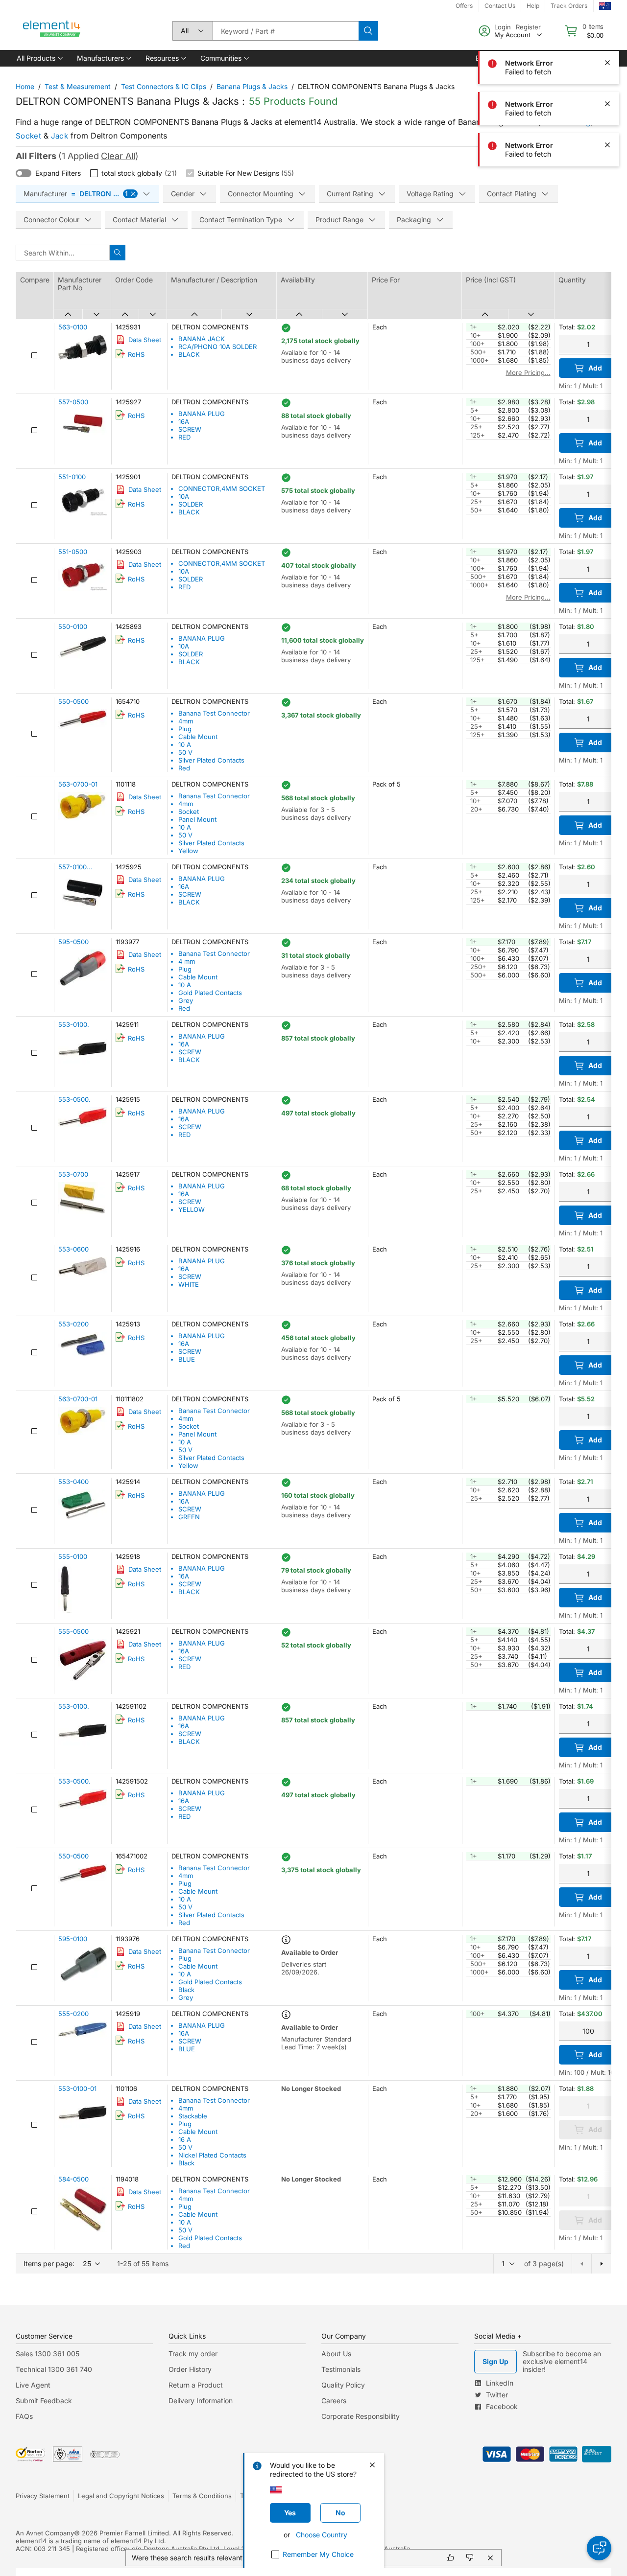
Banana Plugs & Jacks (252, 86)
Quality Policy (343, 2385)
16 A (185, 2139)
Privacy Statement (43, 2496)
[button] (39, 58)
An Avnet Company (45, 2533)
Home (25, 86)
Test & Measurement (78, 86)
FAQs (24, 2416)
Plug (185, 729)
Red (184, 768)
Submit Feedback (44, 2401)
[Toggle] (24, 173)
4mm (186, 721)
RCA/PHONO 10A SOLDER (217, 347)
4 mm (187, 961)
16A (184, 421)
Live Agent (33, 2385)
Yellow (188, 851)
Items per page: (49, 2263)
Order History (190, 2369)
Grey (186, 1000)
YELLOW (192, 1209)
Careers (334, 2401)
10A (184, 496)
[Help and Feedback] (599, 2548)
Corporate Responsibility (361, 2416)
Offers (464, 6)
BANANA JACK (202, 339)
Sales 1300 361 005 (48, 2354)
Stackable (193, 2116)
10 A (185, 744)
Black (186, 1990)
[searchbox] (286, 31)
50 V (185, 752)
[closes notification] (607, 22)
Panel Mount (197, 819)
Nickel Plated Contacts (212, 2155)
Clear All (118, 156)
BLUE (187, 1359)
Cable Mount (198, 737)
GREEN (189, 1517)
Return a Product (196, 2385)
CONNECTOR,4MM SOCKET (222, 488)
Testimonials (341, 2369)
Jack (60, 136)
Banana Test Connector (214, 713)
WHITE (189, 1284)
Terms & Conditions (202, 2496)
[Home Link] (52, 31)
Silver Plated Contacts (211, 760)
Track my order (193, 2354)
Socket (28, 136)
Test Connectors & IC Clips (164, 86)
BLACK (189, 354)
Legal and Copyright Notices (121, 2496)
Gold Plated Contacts (210, 993)
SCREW (190, 429)
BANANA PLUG (202, 414)
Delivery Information (201, 2401)
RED (184, 437)
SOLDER (191, 504)
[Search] (368, 31)
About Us (336, 2354)
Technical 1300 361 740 (54, 2369)
